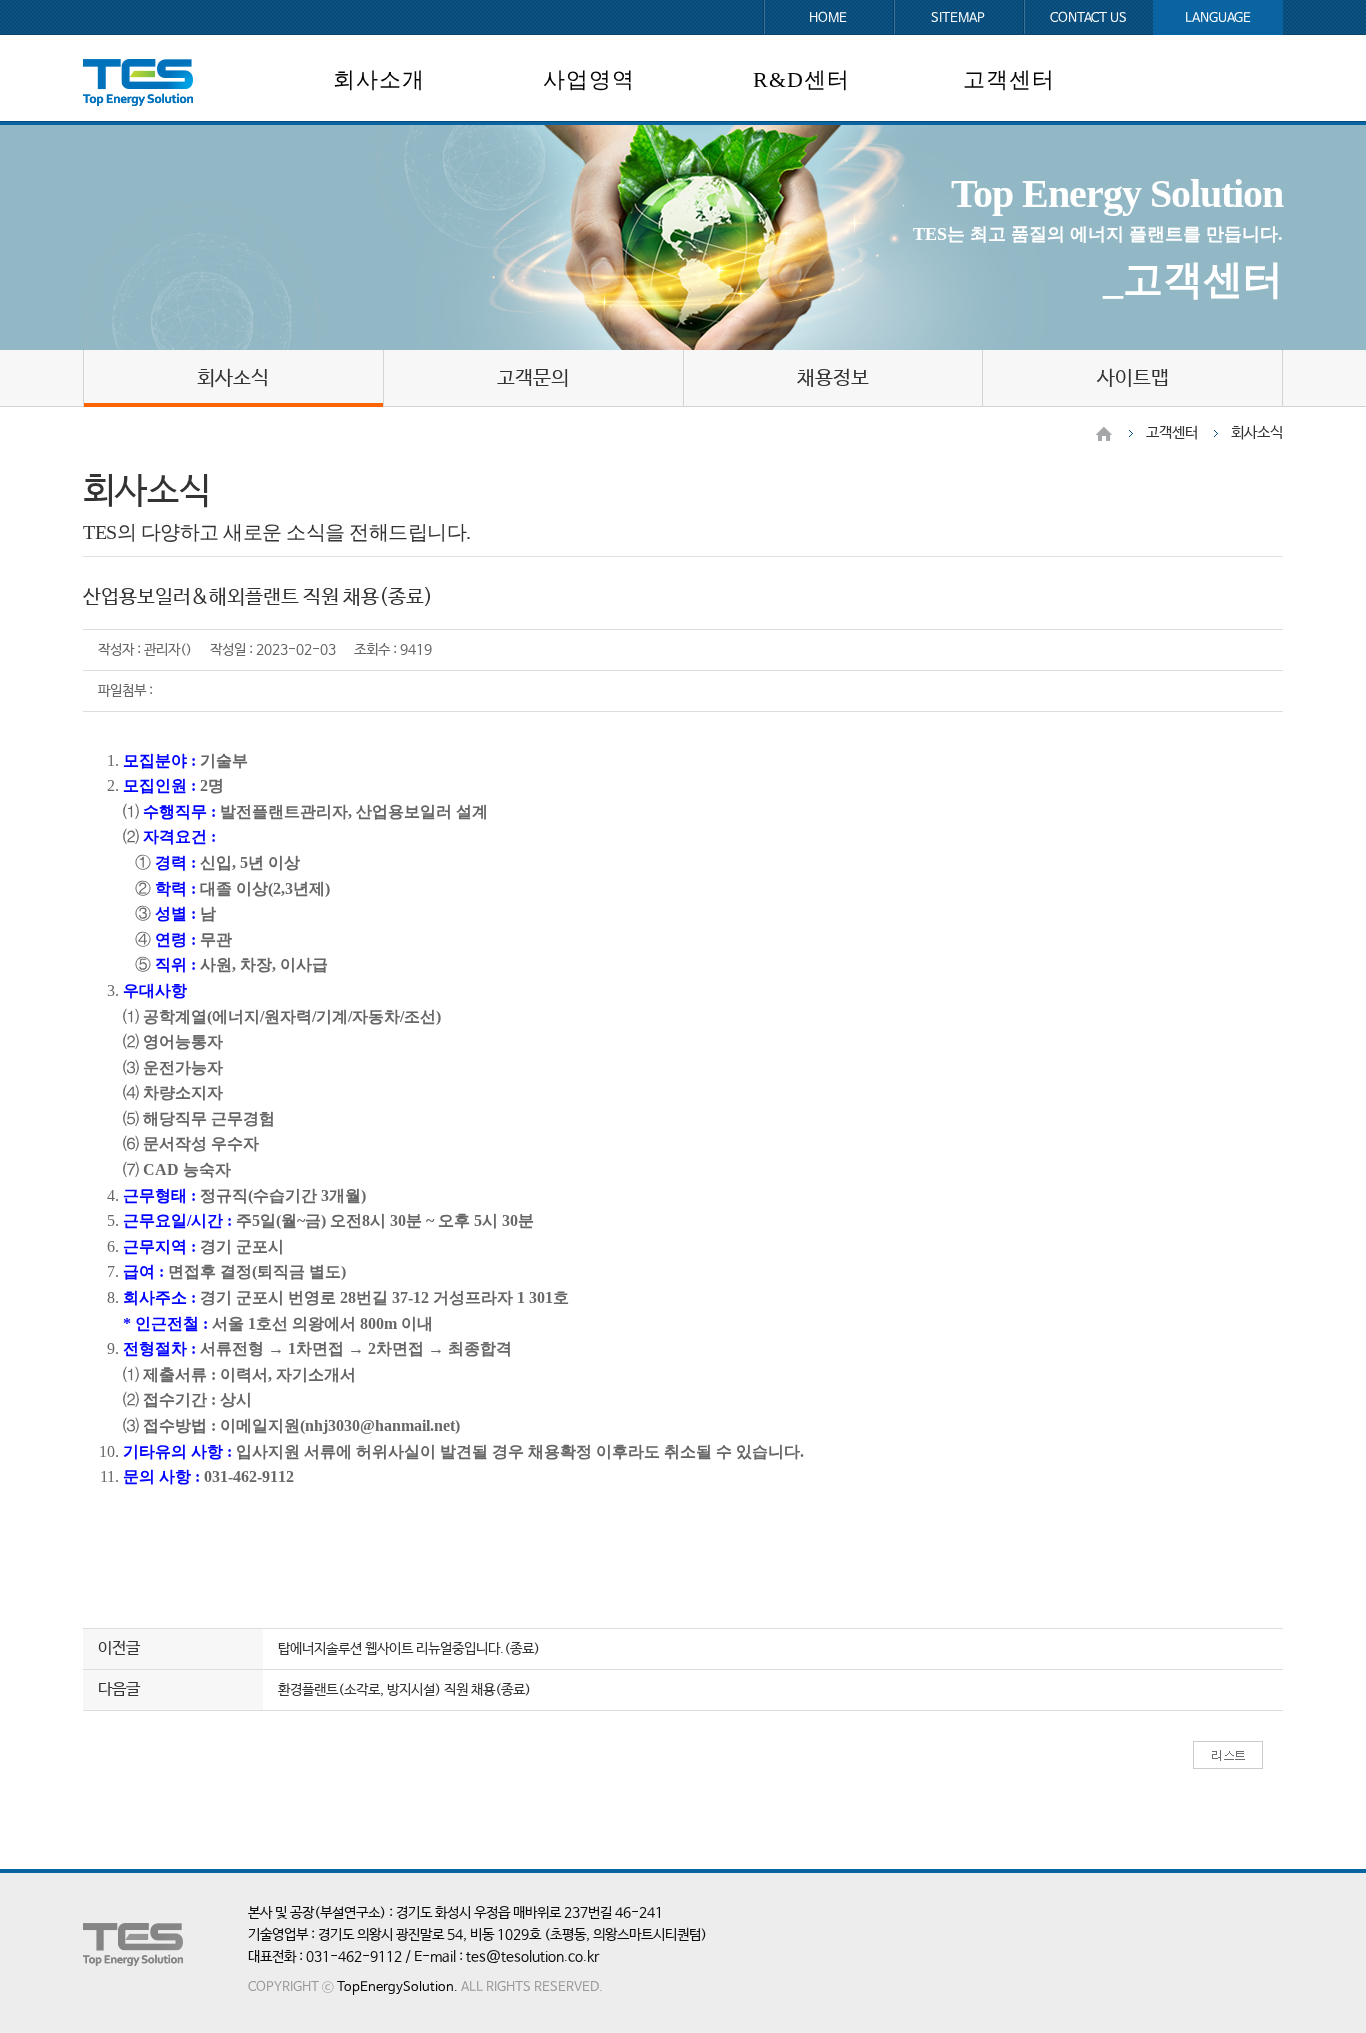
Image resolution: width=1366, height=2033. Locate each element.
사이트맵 (1133, 378)
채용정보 (833, 378)
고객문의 (533, 378)
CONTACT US (1088, 18)
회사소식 (233, 378)
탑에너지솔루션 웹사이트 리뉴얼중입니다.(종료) (409, 1649)
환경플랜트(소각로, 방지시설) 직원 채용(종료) (404, 1690)
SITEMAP (958, 18)
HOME (828, 18)
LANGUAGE (1218, 18)
